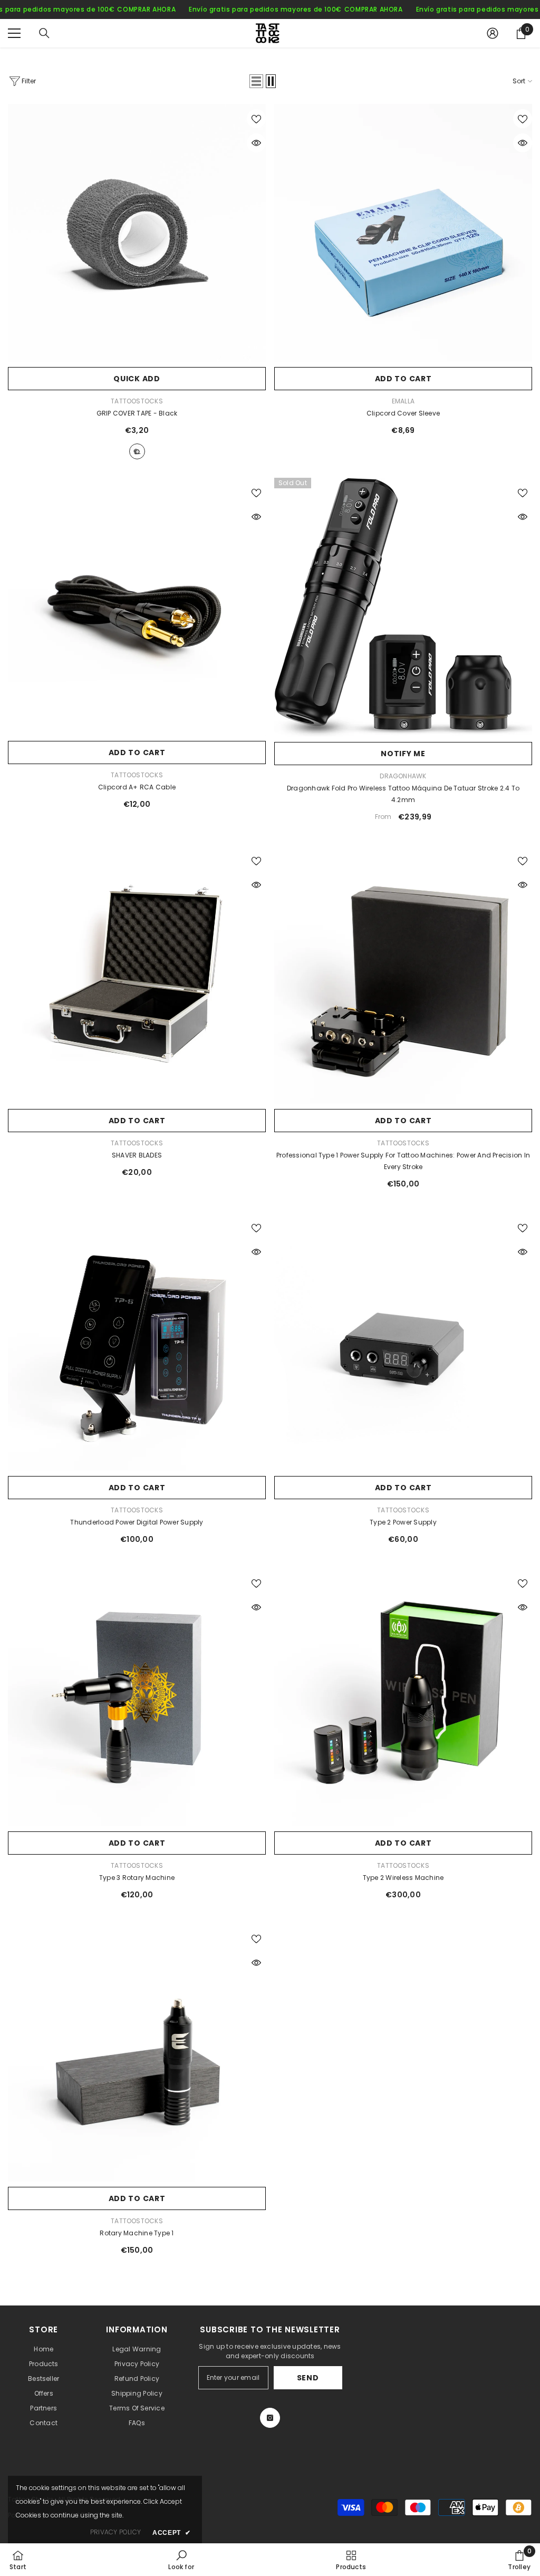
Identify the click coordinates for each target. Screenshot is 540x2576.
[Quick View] (256, 143)
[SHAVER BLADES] (137, 975)
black (137, 451)
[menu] (14, 33)
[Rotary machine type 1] (137, 2053)
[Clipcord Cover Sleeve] (403, 233)
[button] (256, 81)
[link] (181, 2560)
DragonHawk (403, 776)
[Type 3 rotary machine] (137, 1697)
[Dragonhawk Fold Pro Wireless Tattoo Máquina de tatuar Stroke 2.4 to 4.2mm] (403, 607)
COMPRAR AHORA (146, 9)
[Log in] (493, 33)
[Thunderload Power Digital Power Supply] (137, 1342)
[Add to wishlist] (256, 119)
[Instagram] (270, 2418)
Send (308, 2378)
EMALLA (403, 401)
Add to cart (403, 379)
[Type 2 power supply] (403, 1342)
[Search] (44, 33)
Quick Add (137, 379)
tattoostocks (137, 401)
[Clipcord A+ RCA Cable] (137, 607)
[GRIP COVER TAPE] (137, 233)
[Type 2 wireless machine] (403, 1697)
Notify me (403, 754)
